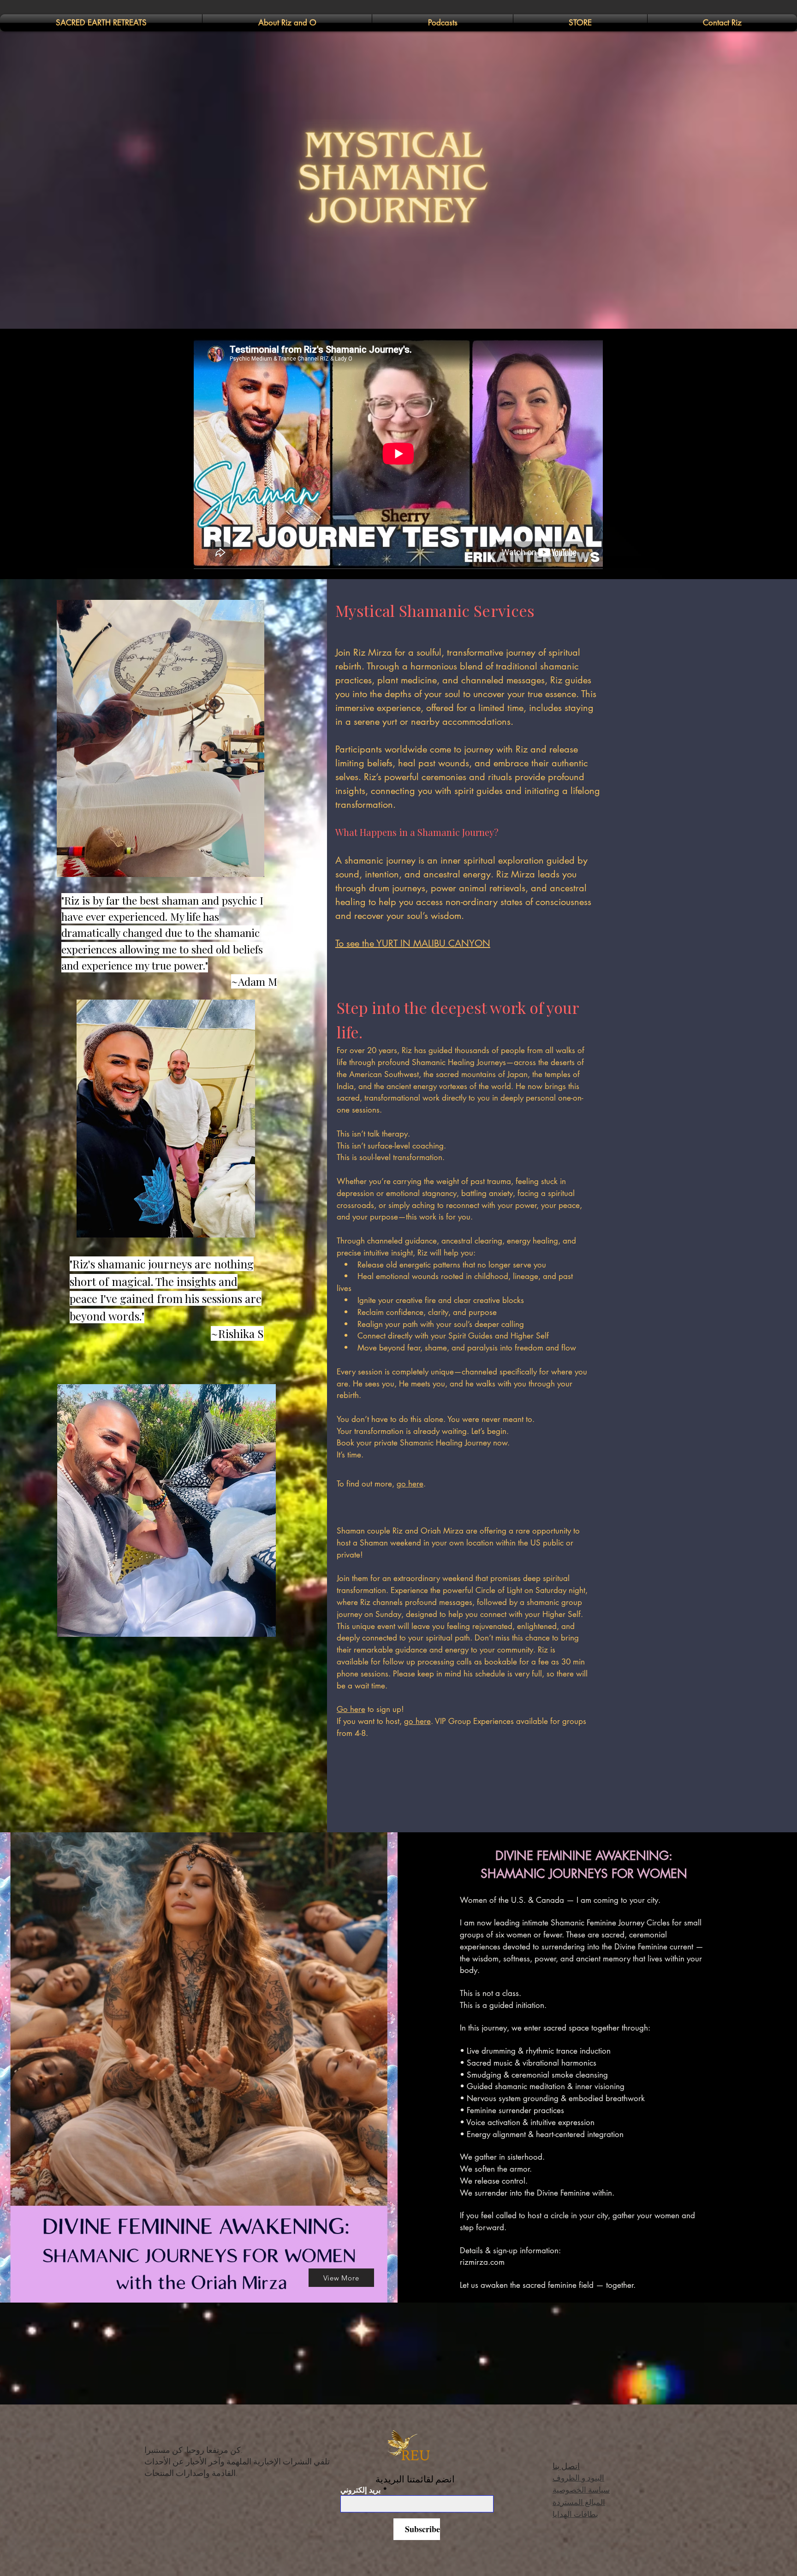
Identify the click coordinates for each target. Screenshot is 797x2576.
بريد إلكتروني (360, 2490)
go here (410, 1484)
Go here (351, 1709)
